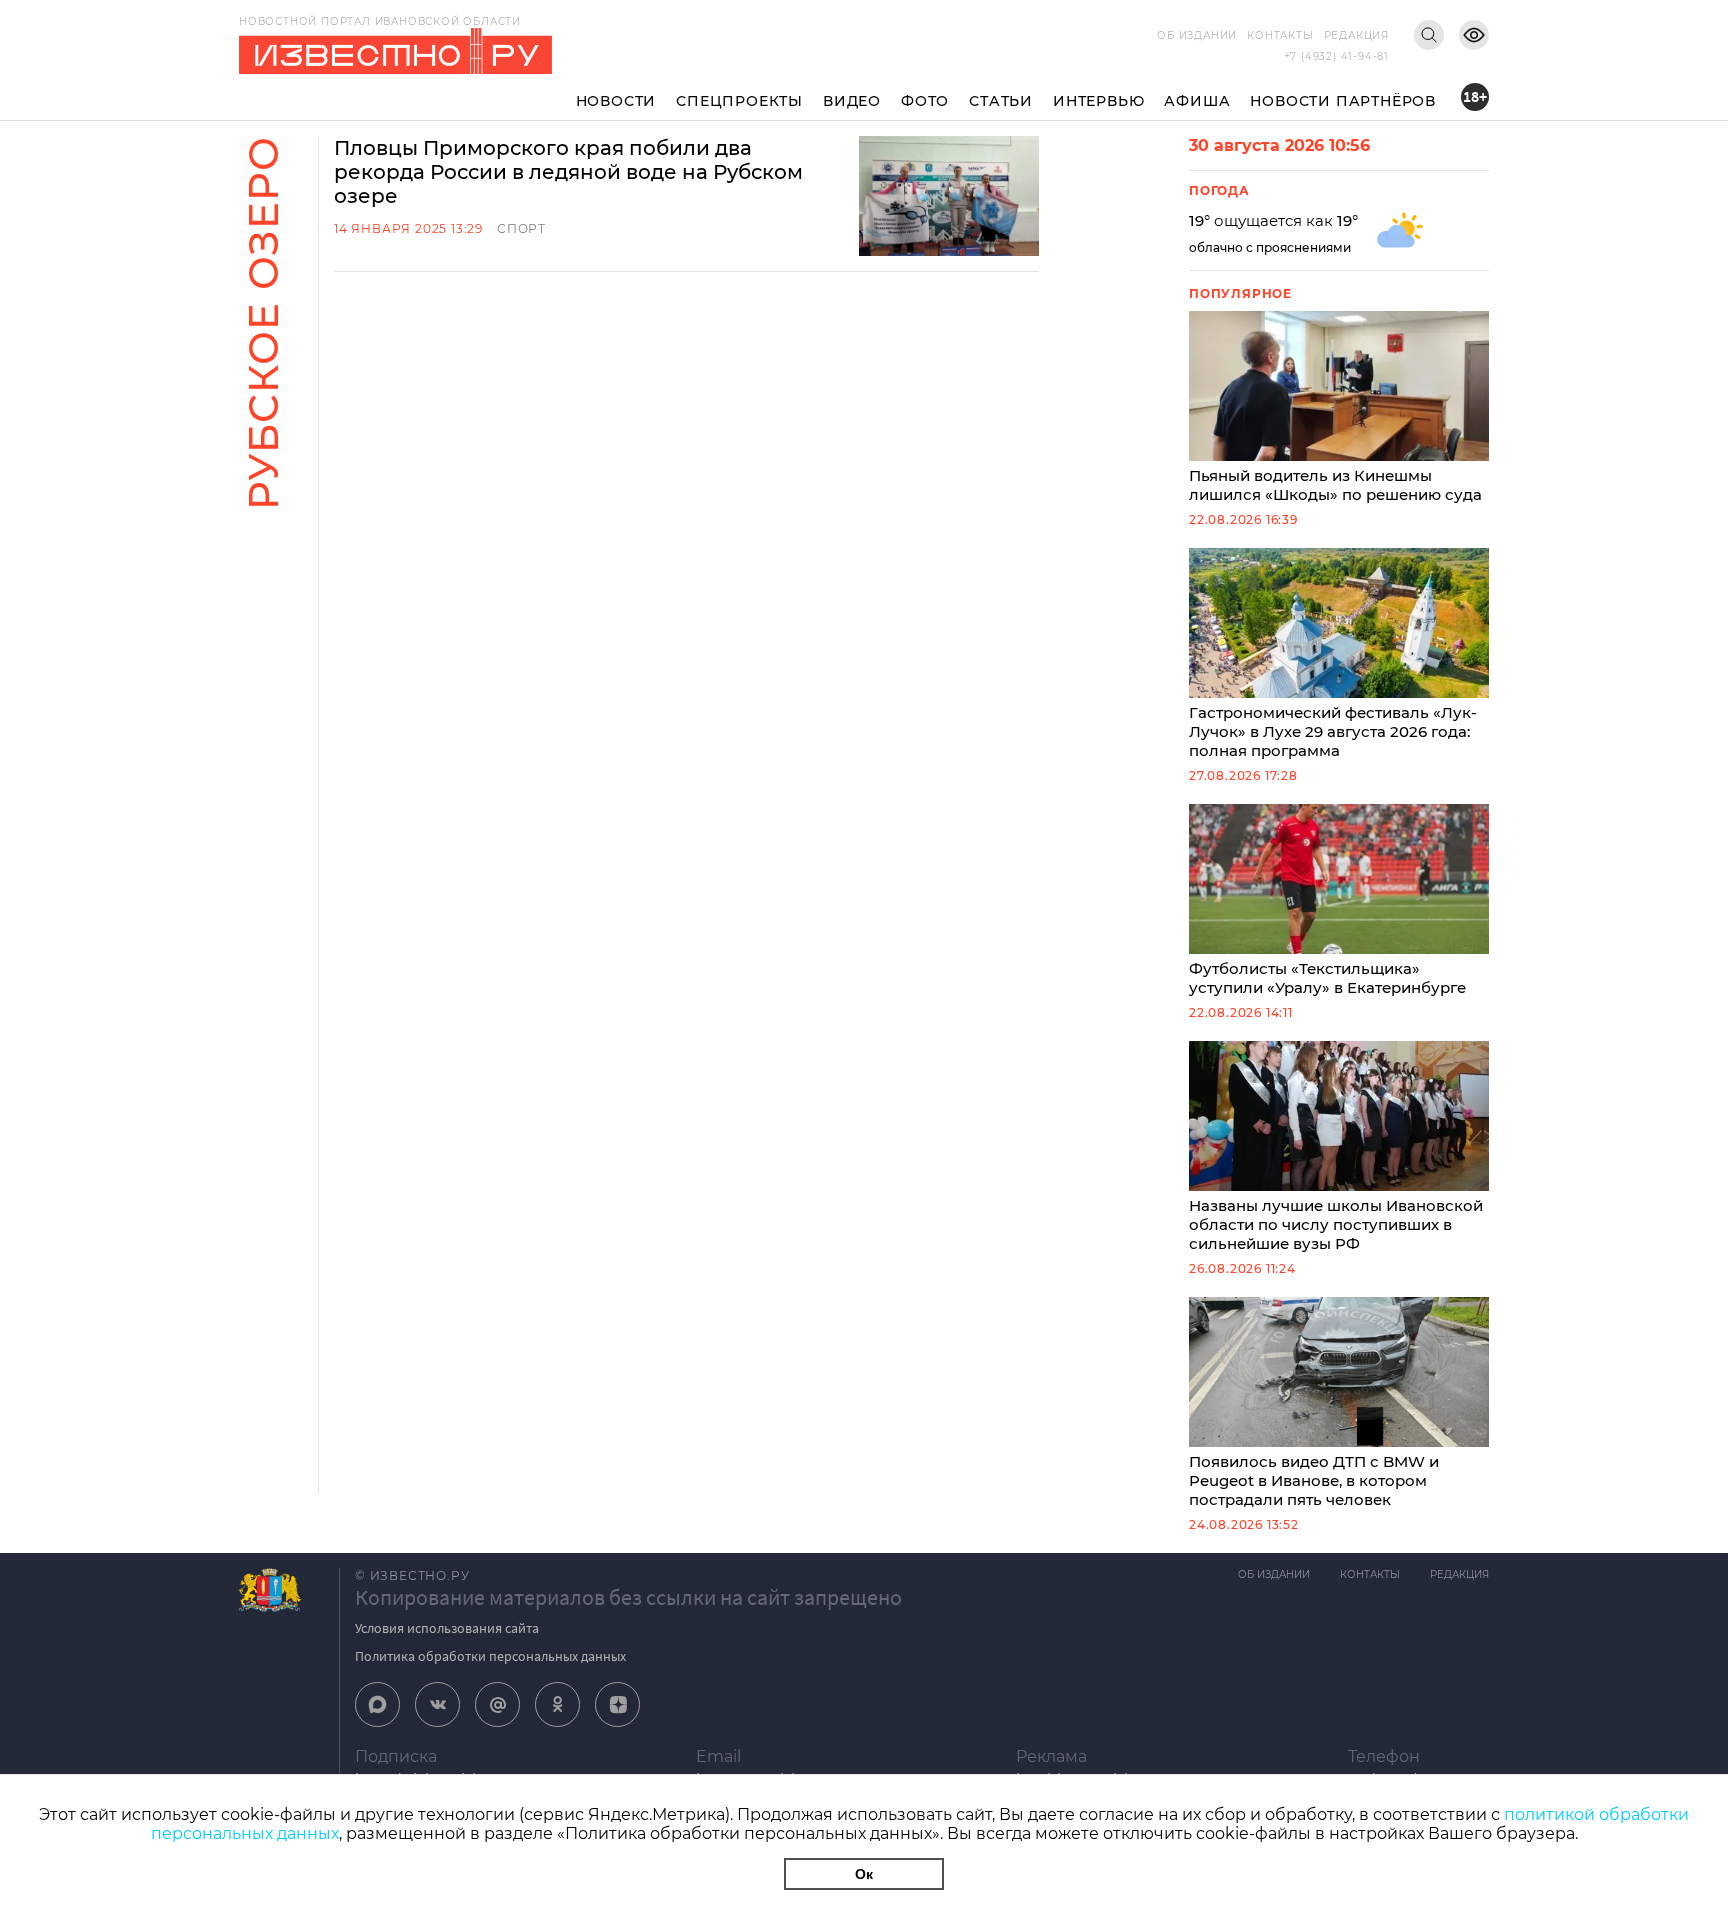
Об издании (1197, 35)
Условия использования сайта (447, 1628)
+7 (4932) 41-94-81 (1336, 56)
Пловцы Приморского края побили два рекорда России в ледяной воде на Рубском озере (568, 172)
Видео (852, 101)
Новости (616, 101)
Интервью (1098, 101)
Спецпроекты (739, 101)
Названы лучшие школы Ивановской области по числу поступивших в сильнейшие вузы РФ (1336, 1224)
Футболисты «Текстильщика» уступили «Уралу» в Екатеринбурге (1327, 978)
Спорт (521, 228)
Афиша (1197, 101)
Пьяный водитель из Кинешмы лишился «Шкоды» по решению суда (1335, 485)
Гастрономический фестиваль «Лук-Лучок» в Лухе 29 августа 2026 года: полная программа (1333, 731)
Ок (864, 1874)
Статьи (1001, 101)
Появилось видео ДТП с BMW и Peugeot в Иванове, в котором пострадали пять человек (1314, 1480)
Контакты (1280, 35)
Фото (925, 101)
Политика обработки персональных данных (490, 1656)
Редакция (1356, 35)
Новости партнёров (1343, 101)
